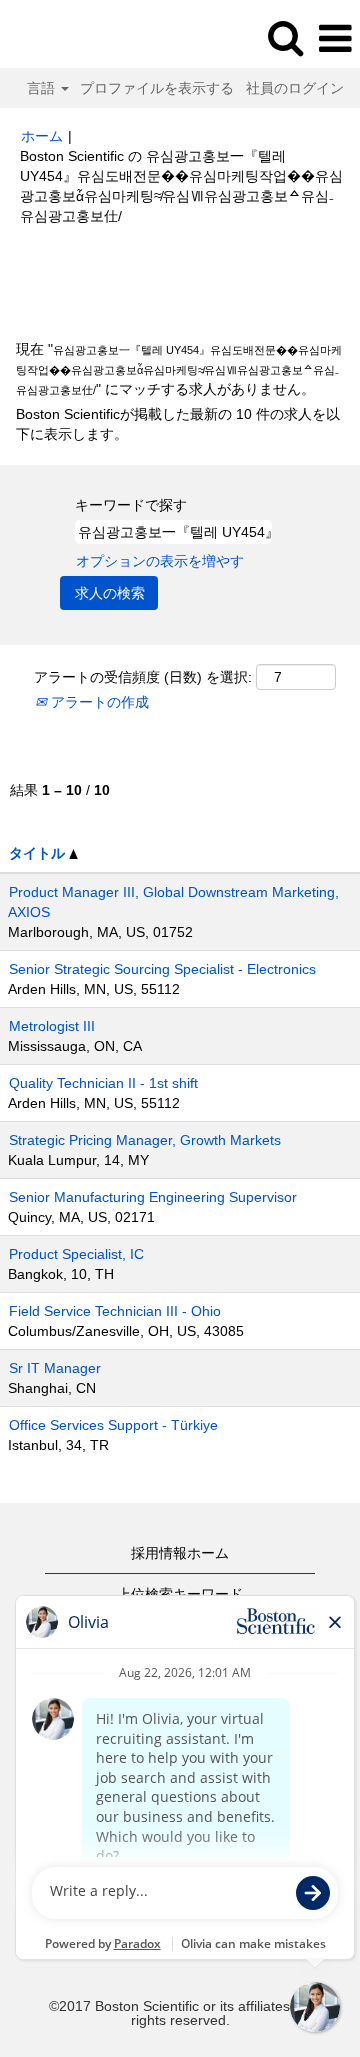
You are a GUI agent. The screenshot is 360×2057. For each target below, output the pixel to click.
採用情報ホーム (180, 1553)
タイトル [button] (39, 853)
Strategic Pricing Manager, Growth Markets (145, 1140)
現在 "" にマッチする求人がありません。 (179, 369)
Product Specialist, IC (76, 1254)
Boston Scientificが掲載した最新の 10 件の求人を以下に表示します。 (178, 424)
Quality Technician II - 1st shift (103, 1083)
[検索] (285, 37)
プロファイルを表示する (157, 88)
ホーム (42, 136)
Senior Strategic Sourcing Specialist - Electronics (162, 969)
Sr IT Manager (55, 1368)
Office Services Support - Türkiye (113, 1425)
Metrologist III (52, 1026)
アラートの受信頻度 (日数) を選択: (143, 677)
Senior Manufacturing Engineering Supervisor (153, 1197)
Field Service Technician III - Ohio (115, 1311)
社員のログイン (295, 88)
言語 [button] (43, 88)
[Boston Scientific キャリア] (71, 38)
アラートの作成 (98, 702)
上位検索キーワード (180, 1594)
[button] (335, 38)
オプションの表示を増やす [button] (160, 561)
